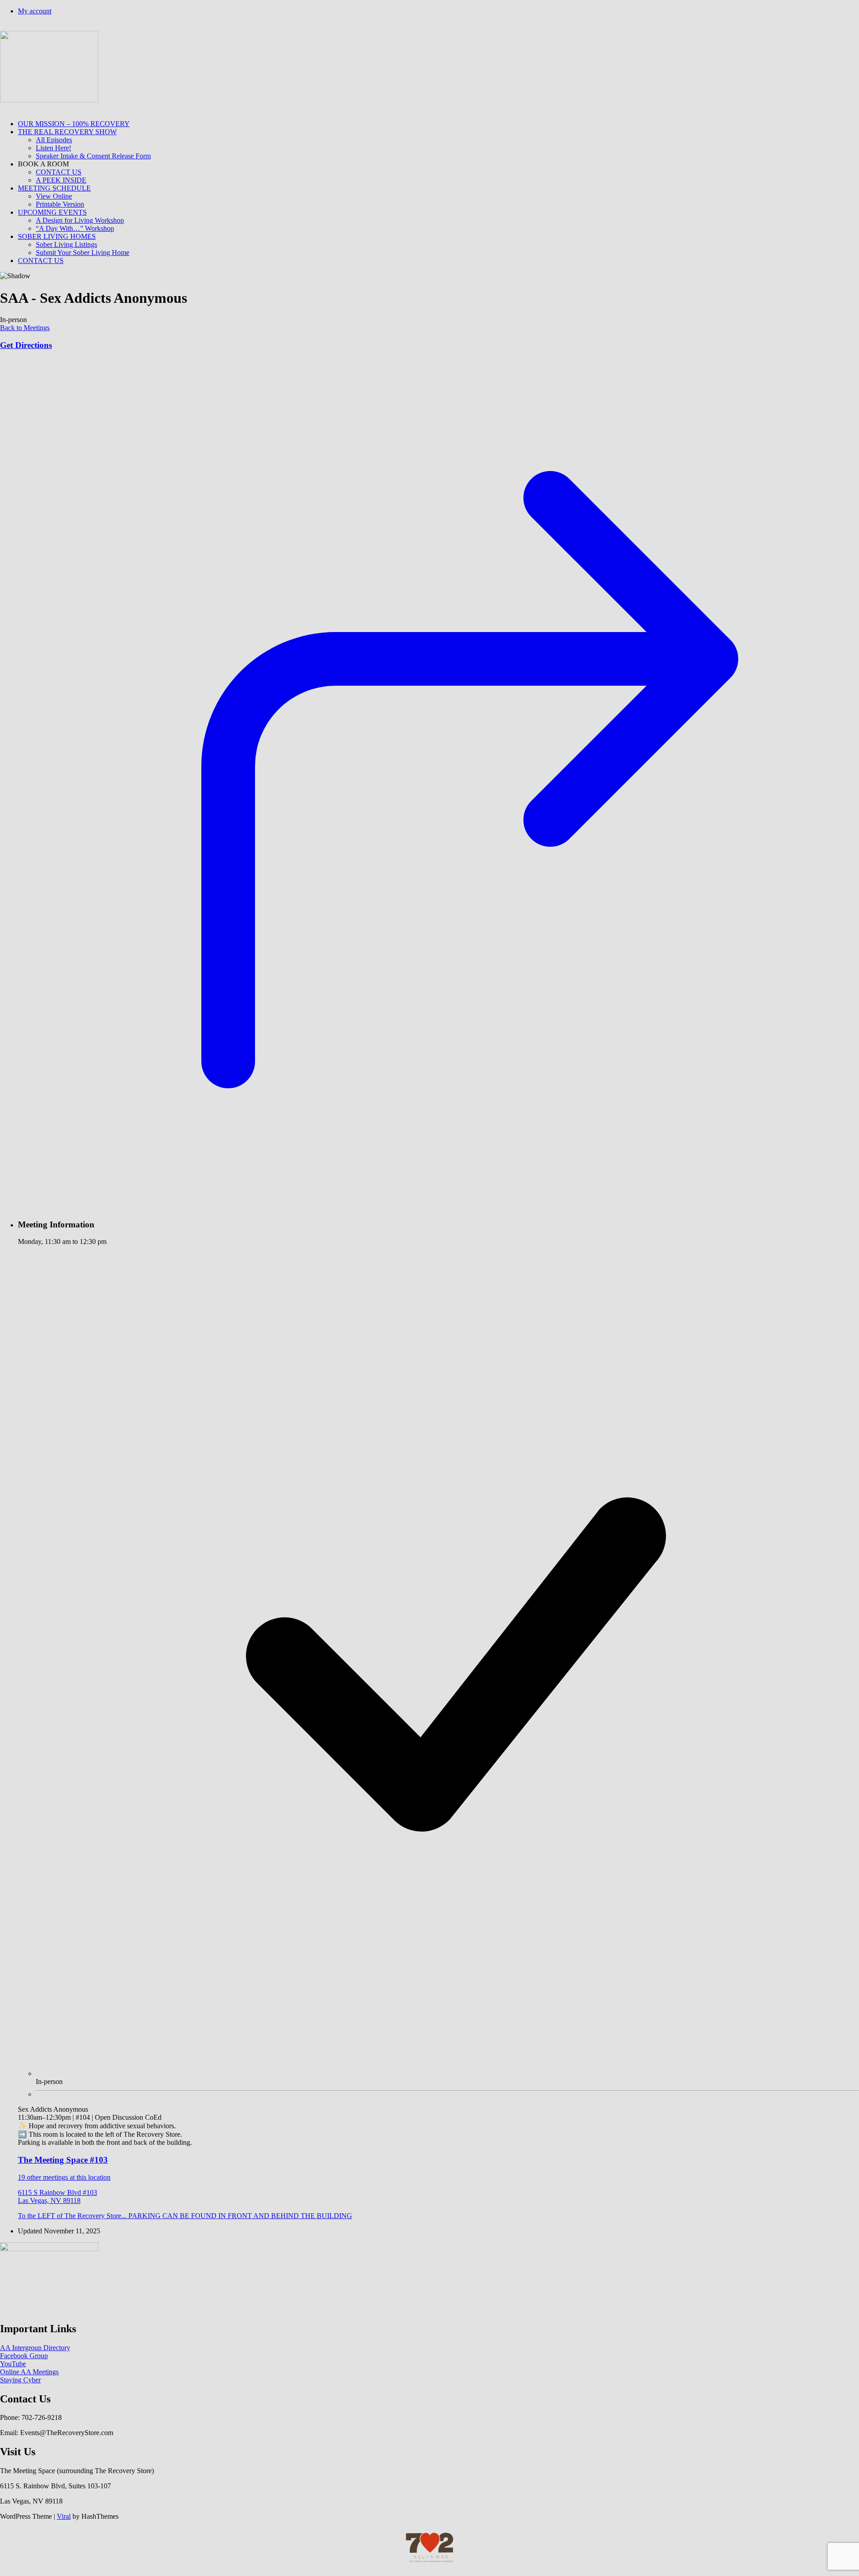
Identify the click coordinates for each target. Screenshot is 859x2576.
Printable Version (60, 204)
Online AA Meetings (29, 2372)
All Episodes (54, 140)
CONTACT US (59, 172)
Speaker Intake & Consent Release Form (93, 156)
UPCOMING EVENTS (52, 212)
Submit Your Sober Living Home (83, 253)
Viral (64, 2516)
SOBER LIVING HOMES (57, 236)
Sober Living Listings (66, 244)
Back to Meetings (25, 328)
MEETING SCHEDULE (54, 188)
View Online (54, 196)
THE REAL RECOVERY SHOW (67, 132)
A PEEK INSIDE (61, 180)
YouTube (13, 2364)
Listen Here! (53, 148)
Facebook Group (24, 2356)
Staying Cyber (20, 2380)
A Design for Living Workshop (80, 220)
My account (35, 11)
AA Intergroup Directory (35, 2348)
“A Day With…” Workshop (75, 228)
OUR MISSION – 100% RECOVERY (74, 124)
